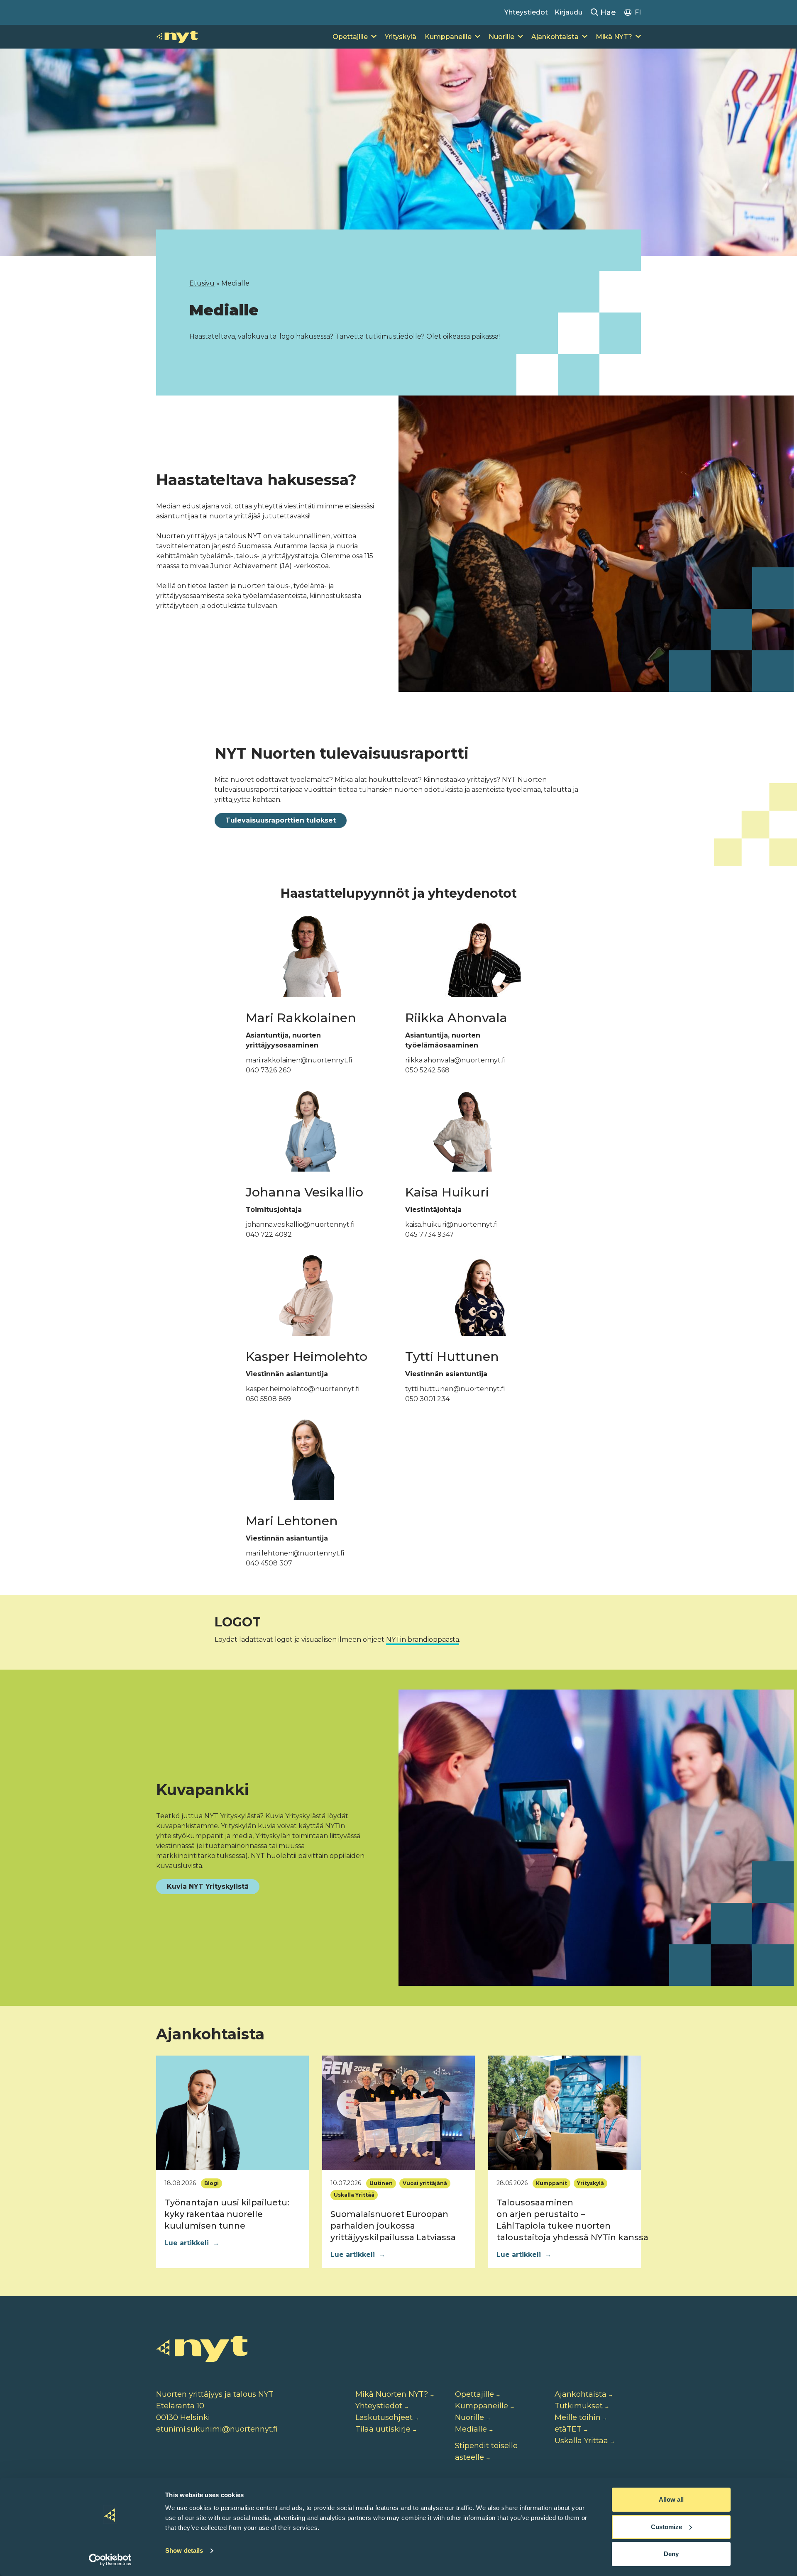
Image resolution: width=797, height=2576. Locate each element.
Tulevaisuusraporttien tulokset (281, 820)
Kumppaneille (448, 37)
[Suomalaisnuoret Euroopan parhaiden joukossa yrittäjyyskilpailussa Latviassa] (398, 2113)
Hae (607, 12)
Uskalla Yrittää (581, 2441)
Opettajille (350, 37)
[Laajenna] (374, 37)
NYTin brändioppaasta (423, 1640)
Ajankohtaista (555, 37)
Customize (666, 2527)
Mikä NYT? (614, 37)
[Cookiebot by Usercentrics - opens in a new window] (110, 2560)
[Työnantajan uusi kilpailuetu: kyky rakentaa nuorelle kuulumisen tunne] (232, 2113)
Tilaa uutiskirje (383, 2429)
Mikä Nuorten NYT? (392, 2394)
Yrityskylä (401, 37)
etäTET (568, 2429)
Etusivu (202, 283)
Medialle (471, 2429)
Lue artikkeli (192, 2243)
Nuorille (501, 37)
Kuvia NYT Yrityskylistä (208, 1886)
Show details (184, 2550)
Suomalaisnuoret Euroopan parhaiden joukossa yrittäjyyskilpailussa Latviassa (393, 2226)
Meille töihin (578, 2417)
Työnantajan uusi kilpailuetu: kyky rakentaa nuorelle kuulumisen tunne (227, 2214)
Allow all (671, 2499)
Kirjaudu (568, 12)
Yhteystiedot (526, 12)
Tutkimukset (579, 2406)
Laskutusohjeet (384, 2417)
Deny (671, 2554)
